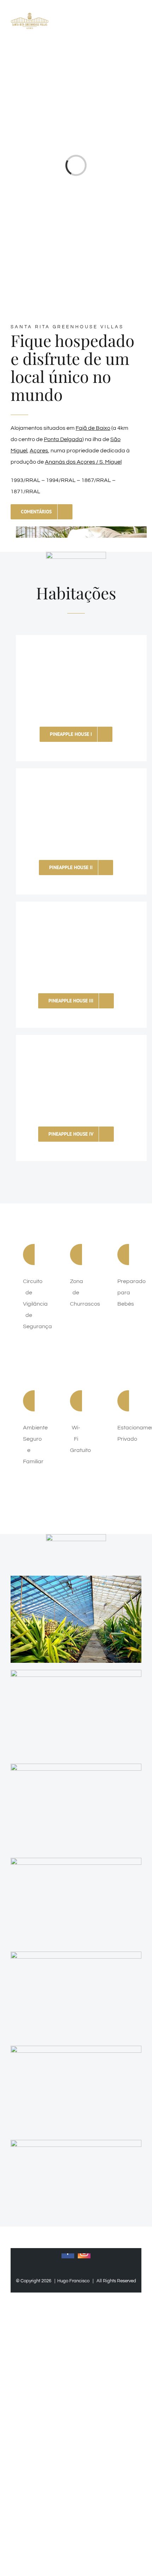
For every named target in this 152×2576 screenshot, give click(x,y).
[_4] (76, 1579)
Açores (39, 451)
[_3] (76, 2049)
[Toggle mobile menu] (139, 22)
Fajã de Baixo (93, 428)
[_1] (76, 1673)
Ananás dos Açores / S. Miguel (83, 462)
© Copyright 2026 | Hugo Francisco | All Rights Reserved (76, 2281)
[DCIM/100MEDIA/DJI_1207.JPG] (76, 2143)
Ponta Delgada (63, 439)
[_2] (76, 1954)
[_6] (76, 1766)
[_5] (76, 1861)
